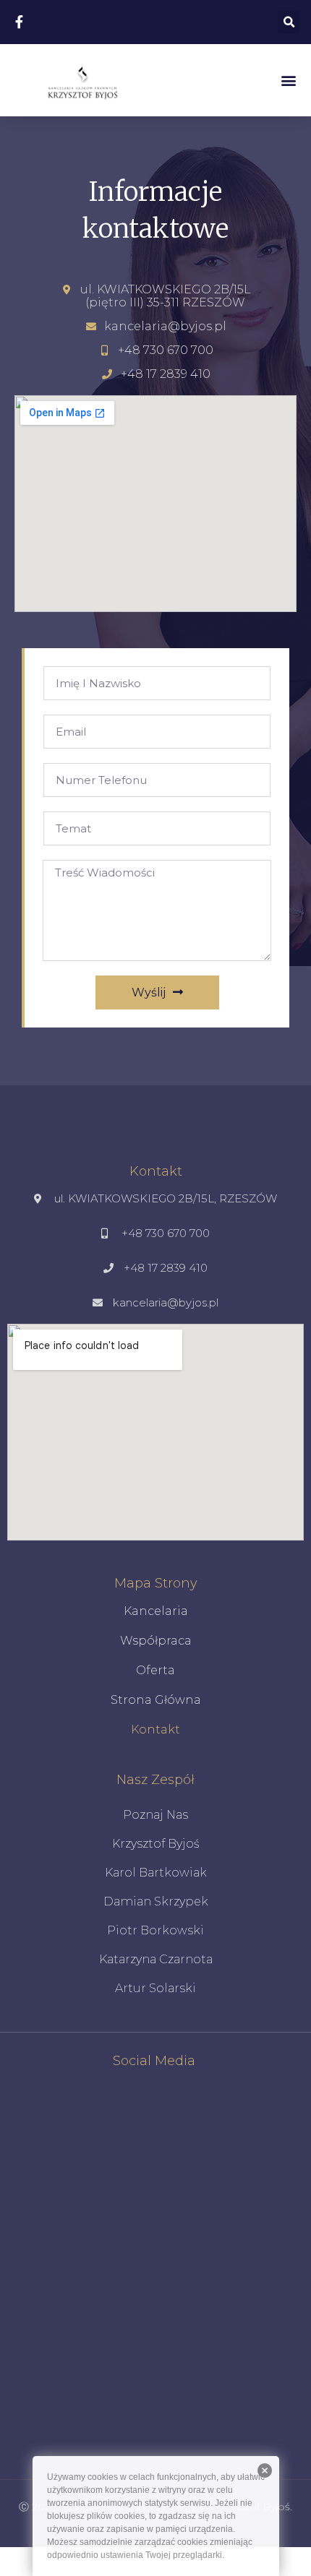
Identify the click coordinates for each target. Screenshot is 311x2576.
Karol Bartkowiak (156, 1873)
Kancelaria (156, 1611)
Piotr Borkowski (155, 1930)
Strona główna (156, 1700)
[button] (288, 80)
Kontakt (155, 1729)
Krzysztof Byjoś (156, 1844)
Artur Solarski (155, 1988)
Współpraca (156, 1641)
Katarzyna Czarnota (156, 1959)
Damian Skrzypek (156, 1901)
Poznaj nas (155, 1815)
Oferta (155, 1670)
